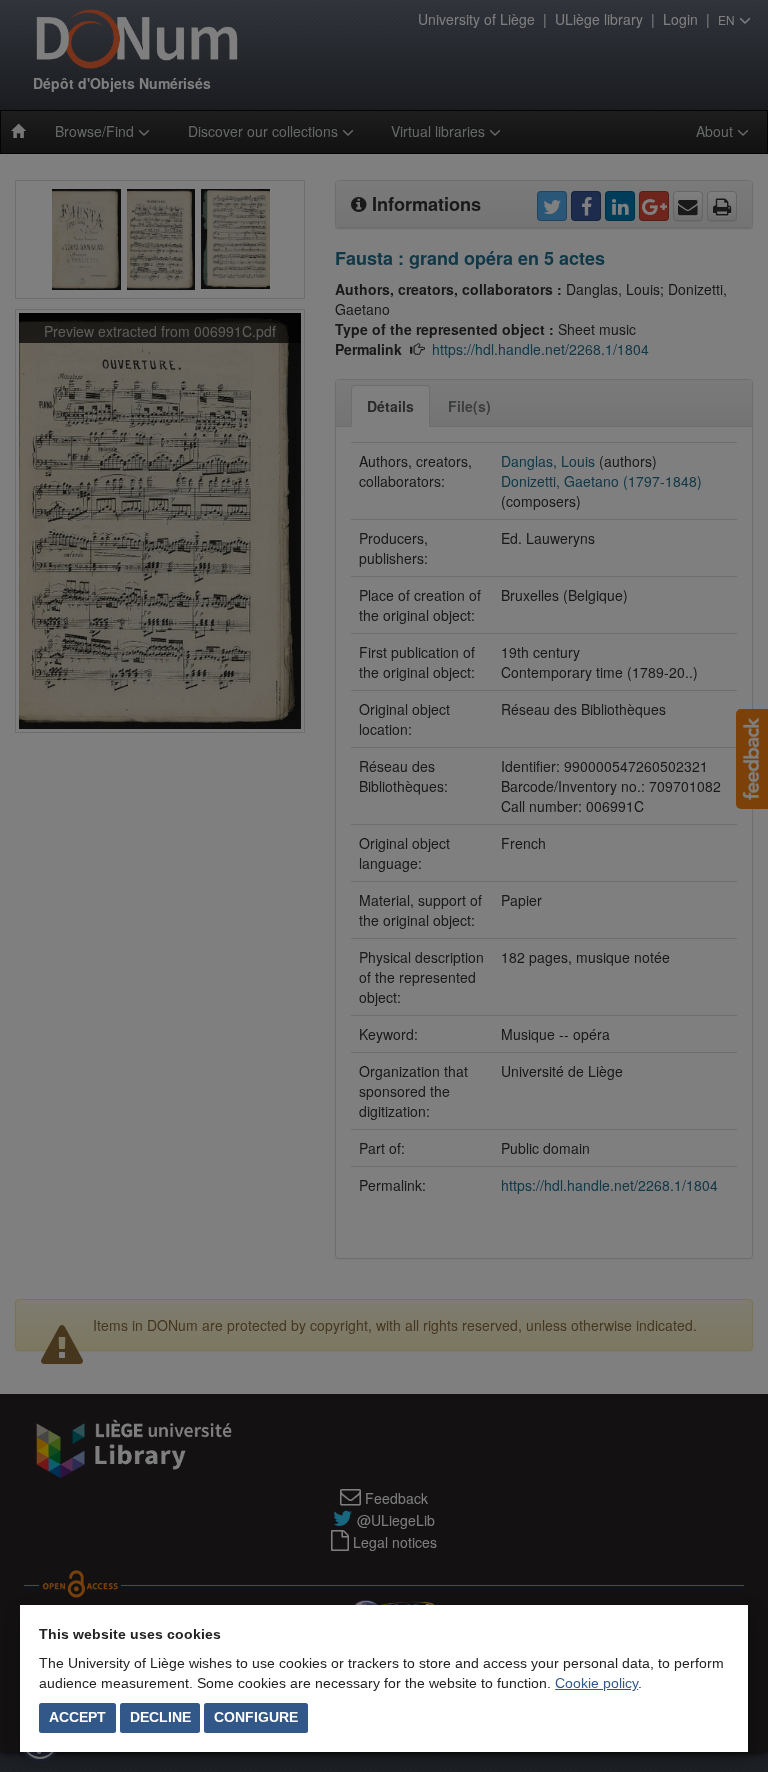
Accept (77, 1717)
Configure (256, 1717)
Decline (160, 1717)
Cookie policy (596, 1683)
